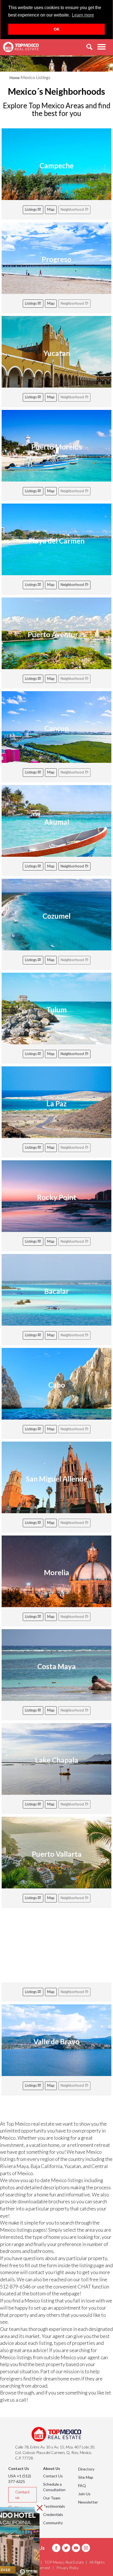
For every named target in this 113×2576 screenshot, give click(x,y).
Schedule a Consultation (54, 2487)
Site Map (86, 2477)
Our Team (52, 2498)
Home (15, 78)
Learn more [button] (83, 15)
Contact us (22, 2495)
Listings (31, 209)
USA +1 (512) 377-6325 (20, 2479)
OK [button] (57, 29)
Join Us (84, 2494)
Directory (86, 2469)
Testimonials (54, 2506)
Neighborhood (73, 585)
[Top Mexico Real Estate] (21, 47)
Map (51, 209)
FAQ (82, 2486)
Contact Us (53, 2476)
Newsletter (88, 2502)
